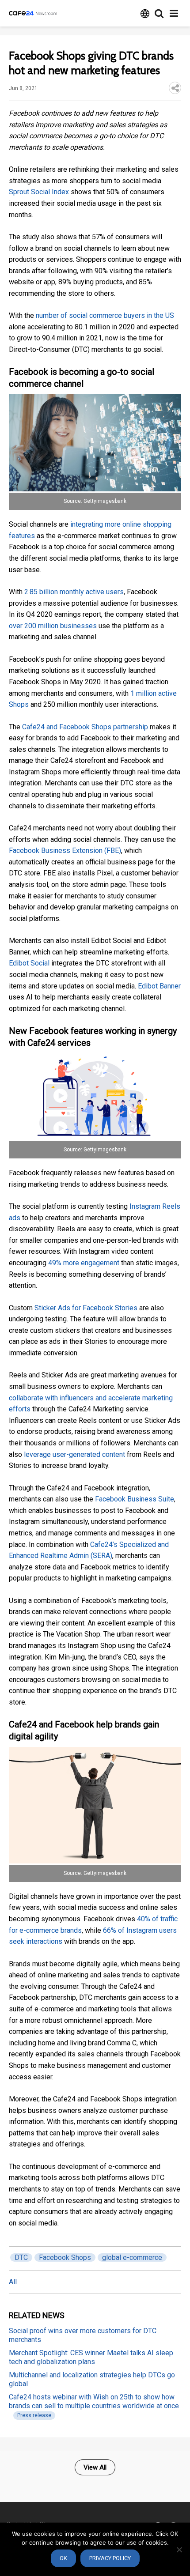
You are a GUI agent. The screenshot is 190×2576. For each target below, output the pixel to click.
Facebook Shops (65, 2257)
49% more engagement (84, 1263)
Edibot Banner (159, 986)
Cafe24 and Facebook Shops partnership (85, 727)
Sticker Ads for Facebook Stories (86, 1308)
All (13, 2282)
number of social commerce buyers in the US (105, 315)
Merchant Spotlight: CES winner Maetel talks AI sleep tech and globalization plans (91, 2357)
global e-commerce (132, 2257)
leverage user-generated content (74, 1454)
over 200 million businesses (53, 626)
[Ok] (179, 2550)
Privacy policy (110, 2558)
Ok (63, 2558)
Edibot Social (29, 963)
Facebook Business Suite (135, 1499)
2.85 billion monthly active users (74, 592)
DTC (21, 2257)
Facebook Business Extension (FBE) (65, 850)
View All (95, 2467)
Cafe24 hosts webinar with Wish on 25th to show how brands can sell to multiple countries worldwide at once (94, 2401)
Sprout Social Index (39, 192)
